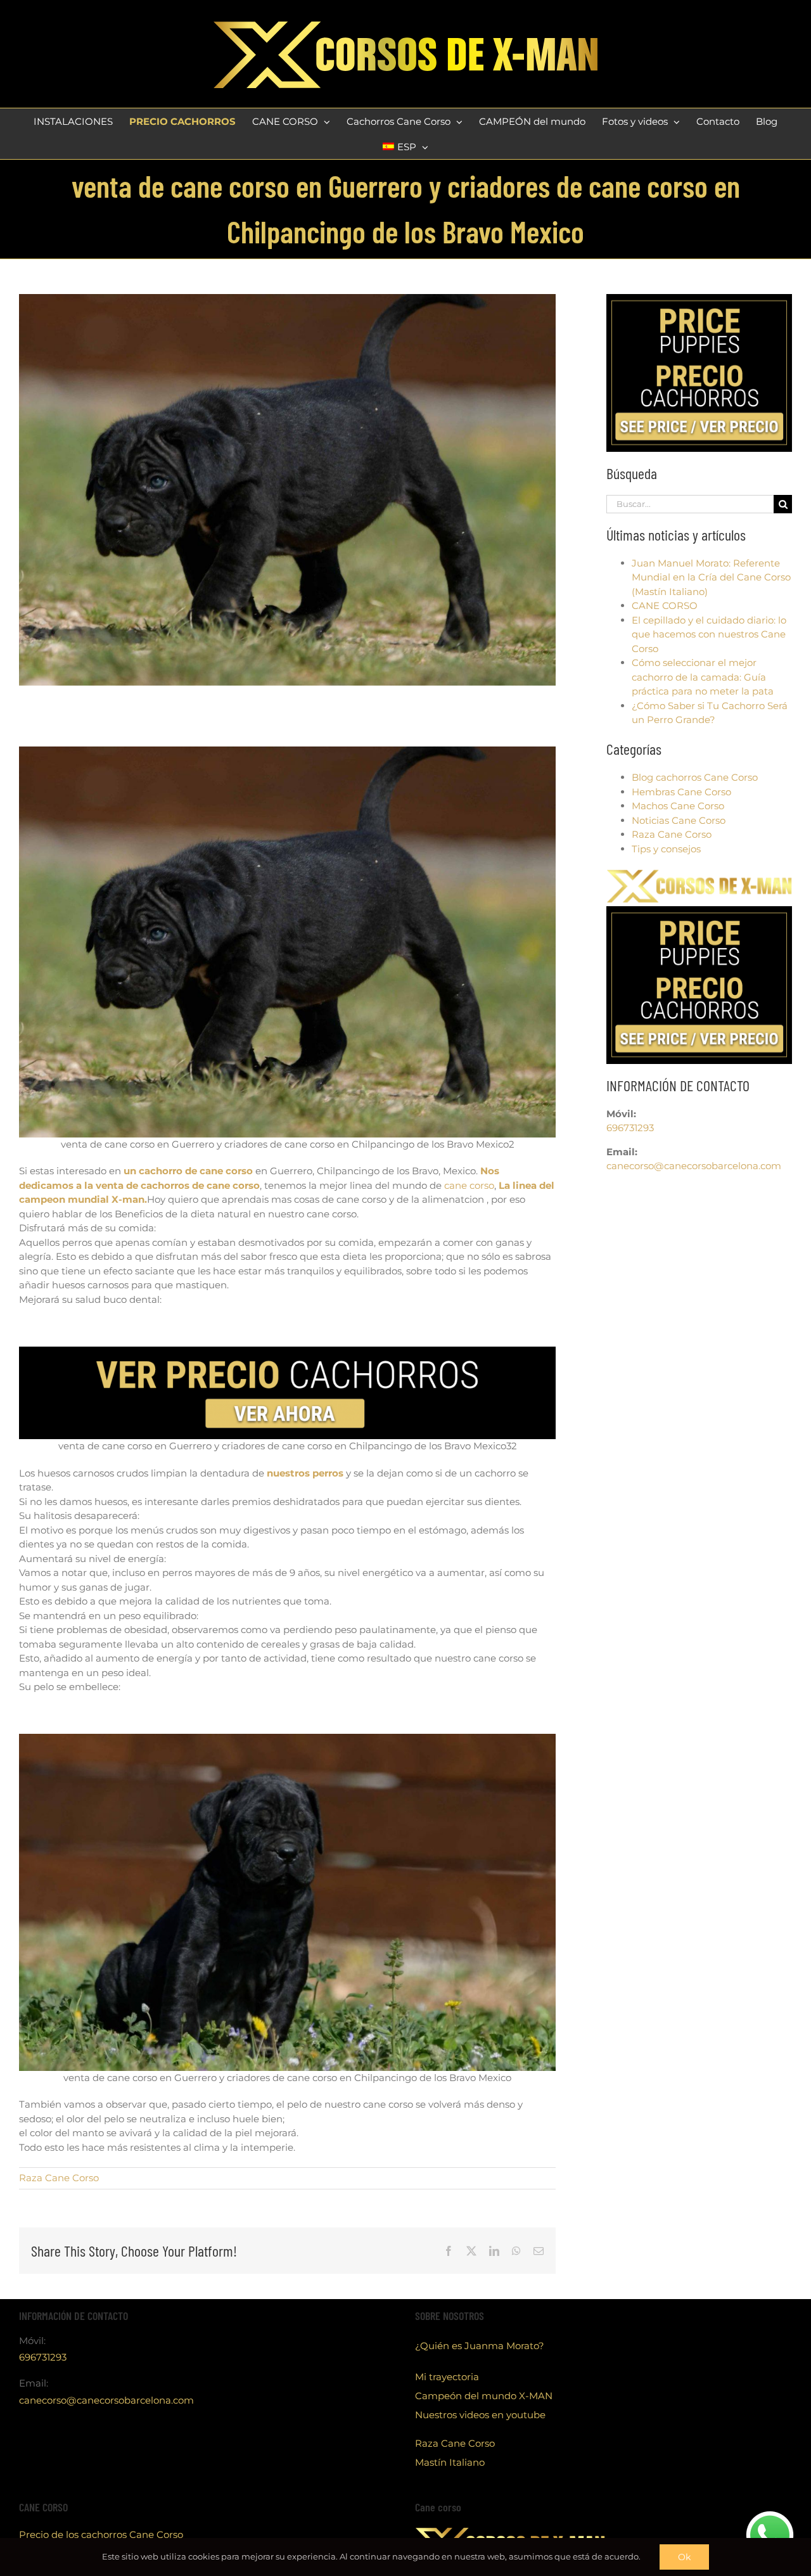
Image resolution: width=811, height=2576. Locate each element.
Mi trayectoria (447, 2377)
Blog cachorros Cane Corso (695, 777)
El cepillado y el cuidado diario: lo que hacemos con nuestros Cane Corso (709, 634)
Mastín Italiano (450, 2462)
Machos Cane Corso (678, 806)
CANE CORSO (665, 606)
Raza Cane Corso (59, 2178)
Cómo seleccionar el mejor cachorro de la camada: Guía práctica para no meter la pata (703, 677)
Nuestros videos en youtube (480, 2415)
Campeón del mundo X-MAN (484, 2396)
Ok (684, 2557)
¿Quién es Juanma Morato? (480, 2346)
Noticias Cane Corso (679, 820)
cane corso (469, 1185)
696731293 (630, 1128)
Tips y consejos (666, 849)
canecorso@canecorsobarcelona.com (694, 1166)
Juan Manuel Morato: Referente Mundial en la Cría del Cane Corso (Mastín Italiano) (711, 577)
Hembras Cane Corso (681, 792)
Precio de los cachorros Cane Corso (101, 2534)
